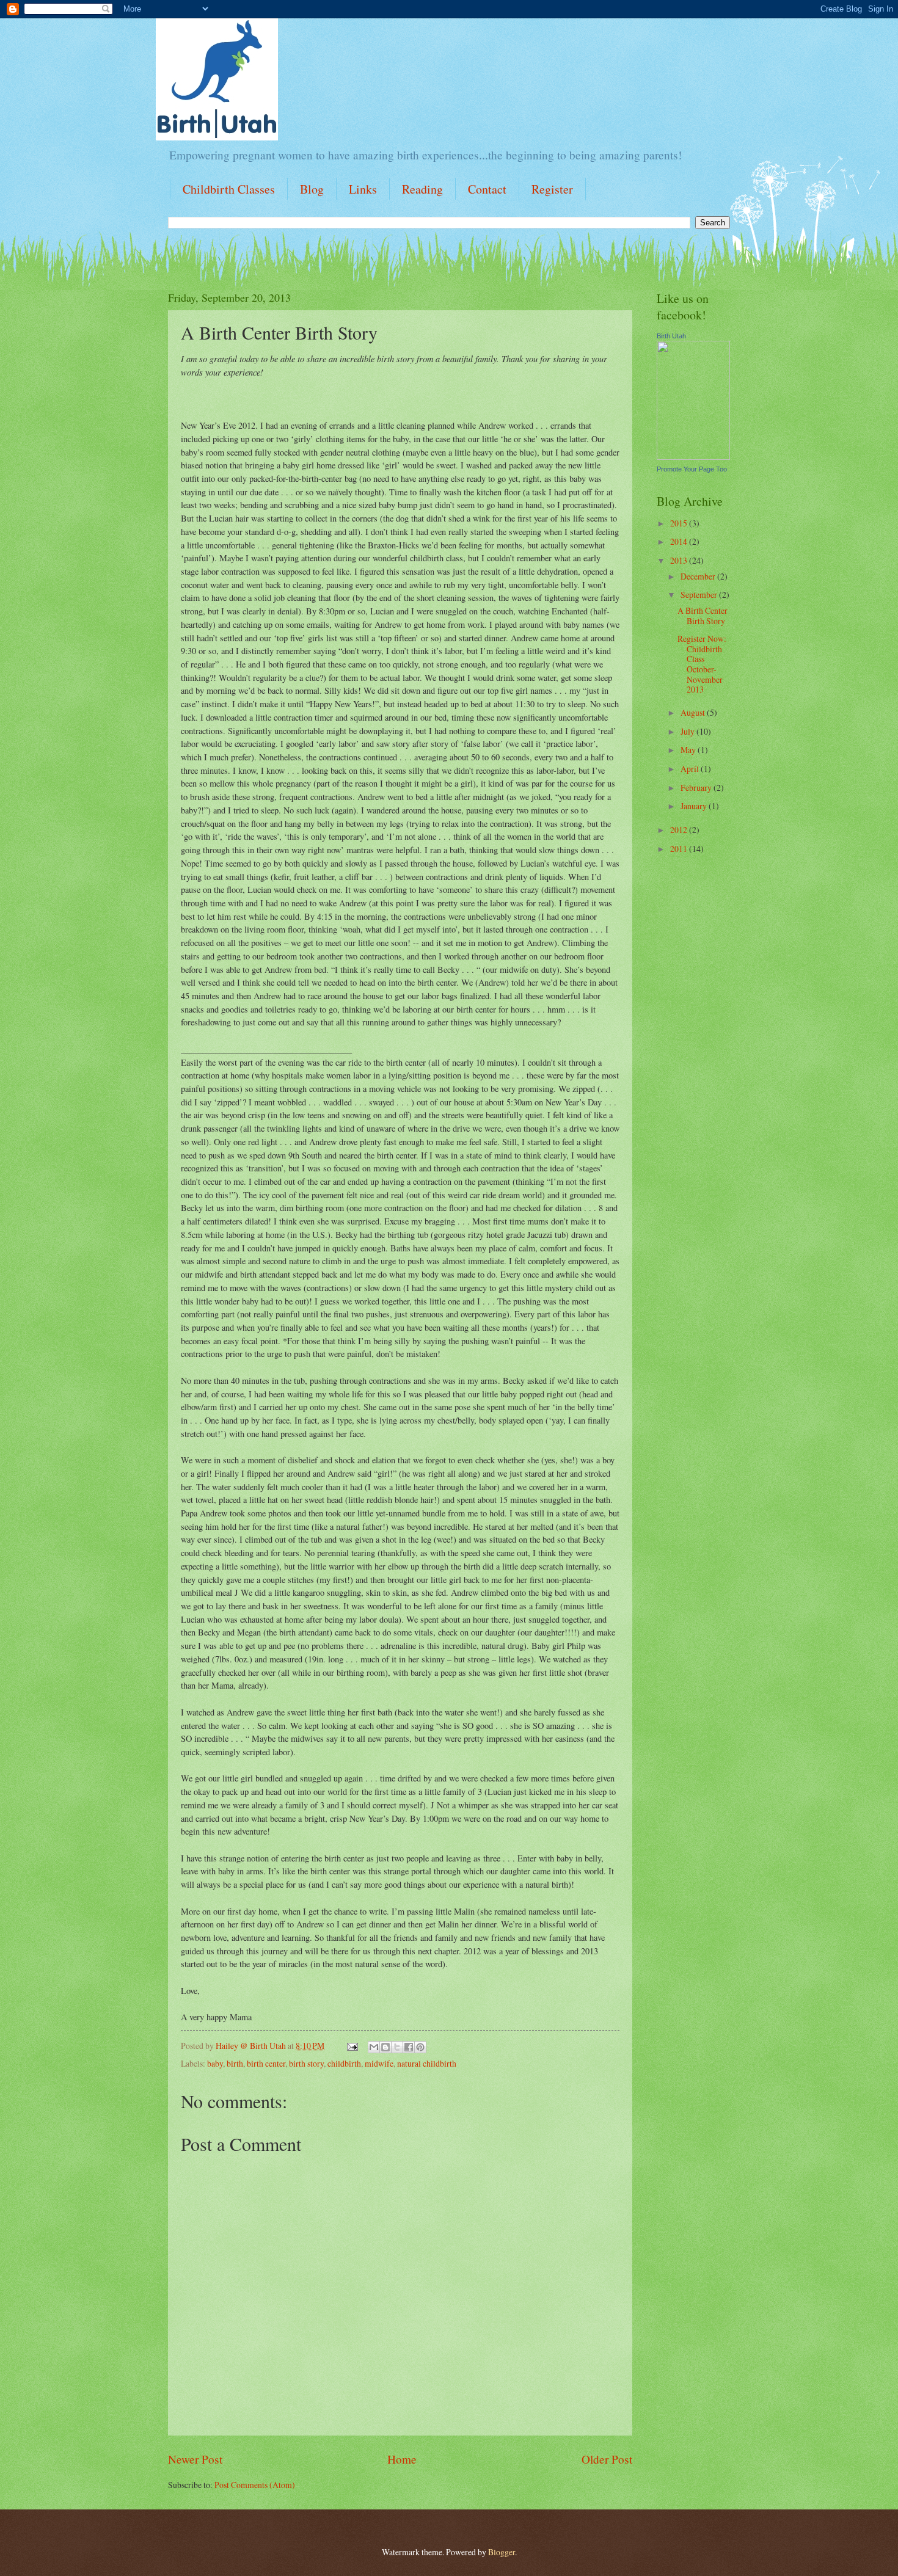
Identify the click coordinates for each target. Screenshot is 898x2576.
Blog (312, 189)
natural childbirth (427, 2063)
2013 (680, 560)
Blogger (502, 2552)
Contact (487, 189)
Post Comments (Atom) (255, 2485)
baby (215, 2063)
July (688, 731)
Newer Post (195, 2459)
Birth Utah (671, 336)
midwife (379, 2063)
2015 (680, 523)
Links (363, 189)
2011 (680, 849)
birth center (266, 2063)
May (689, 750)
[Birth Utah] (693, 457)
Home (402, 2459)
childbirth (344, 2063)
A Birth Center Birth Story (703, 616)
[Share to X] (397, 2047)
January (695, 806)
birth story (306, 2063)
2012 (680, 830)
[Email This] (374, 2047)
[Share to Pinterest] (420, 2047)
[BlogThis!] (385, 2047)
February (697, 788)
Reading (422, 189)
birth (235, 2063)
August (694, 712)
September (700, 595)
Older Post (607, 2459)
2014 (680, 541)
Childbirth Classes (229, 189)
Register (552, 189)
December (699, 576)
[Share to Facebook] (409, 2047)
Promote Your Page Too (692, 469)
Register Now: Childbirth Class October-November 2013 (702, 664)
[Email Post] (352, 2046)
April (691, 769)
